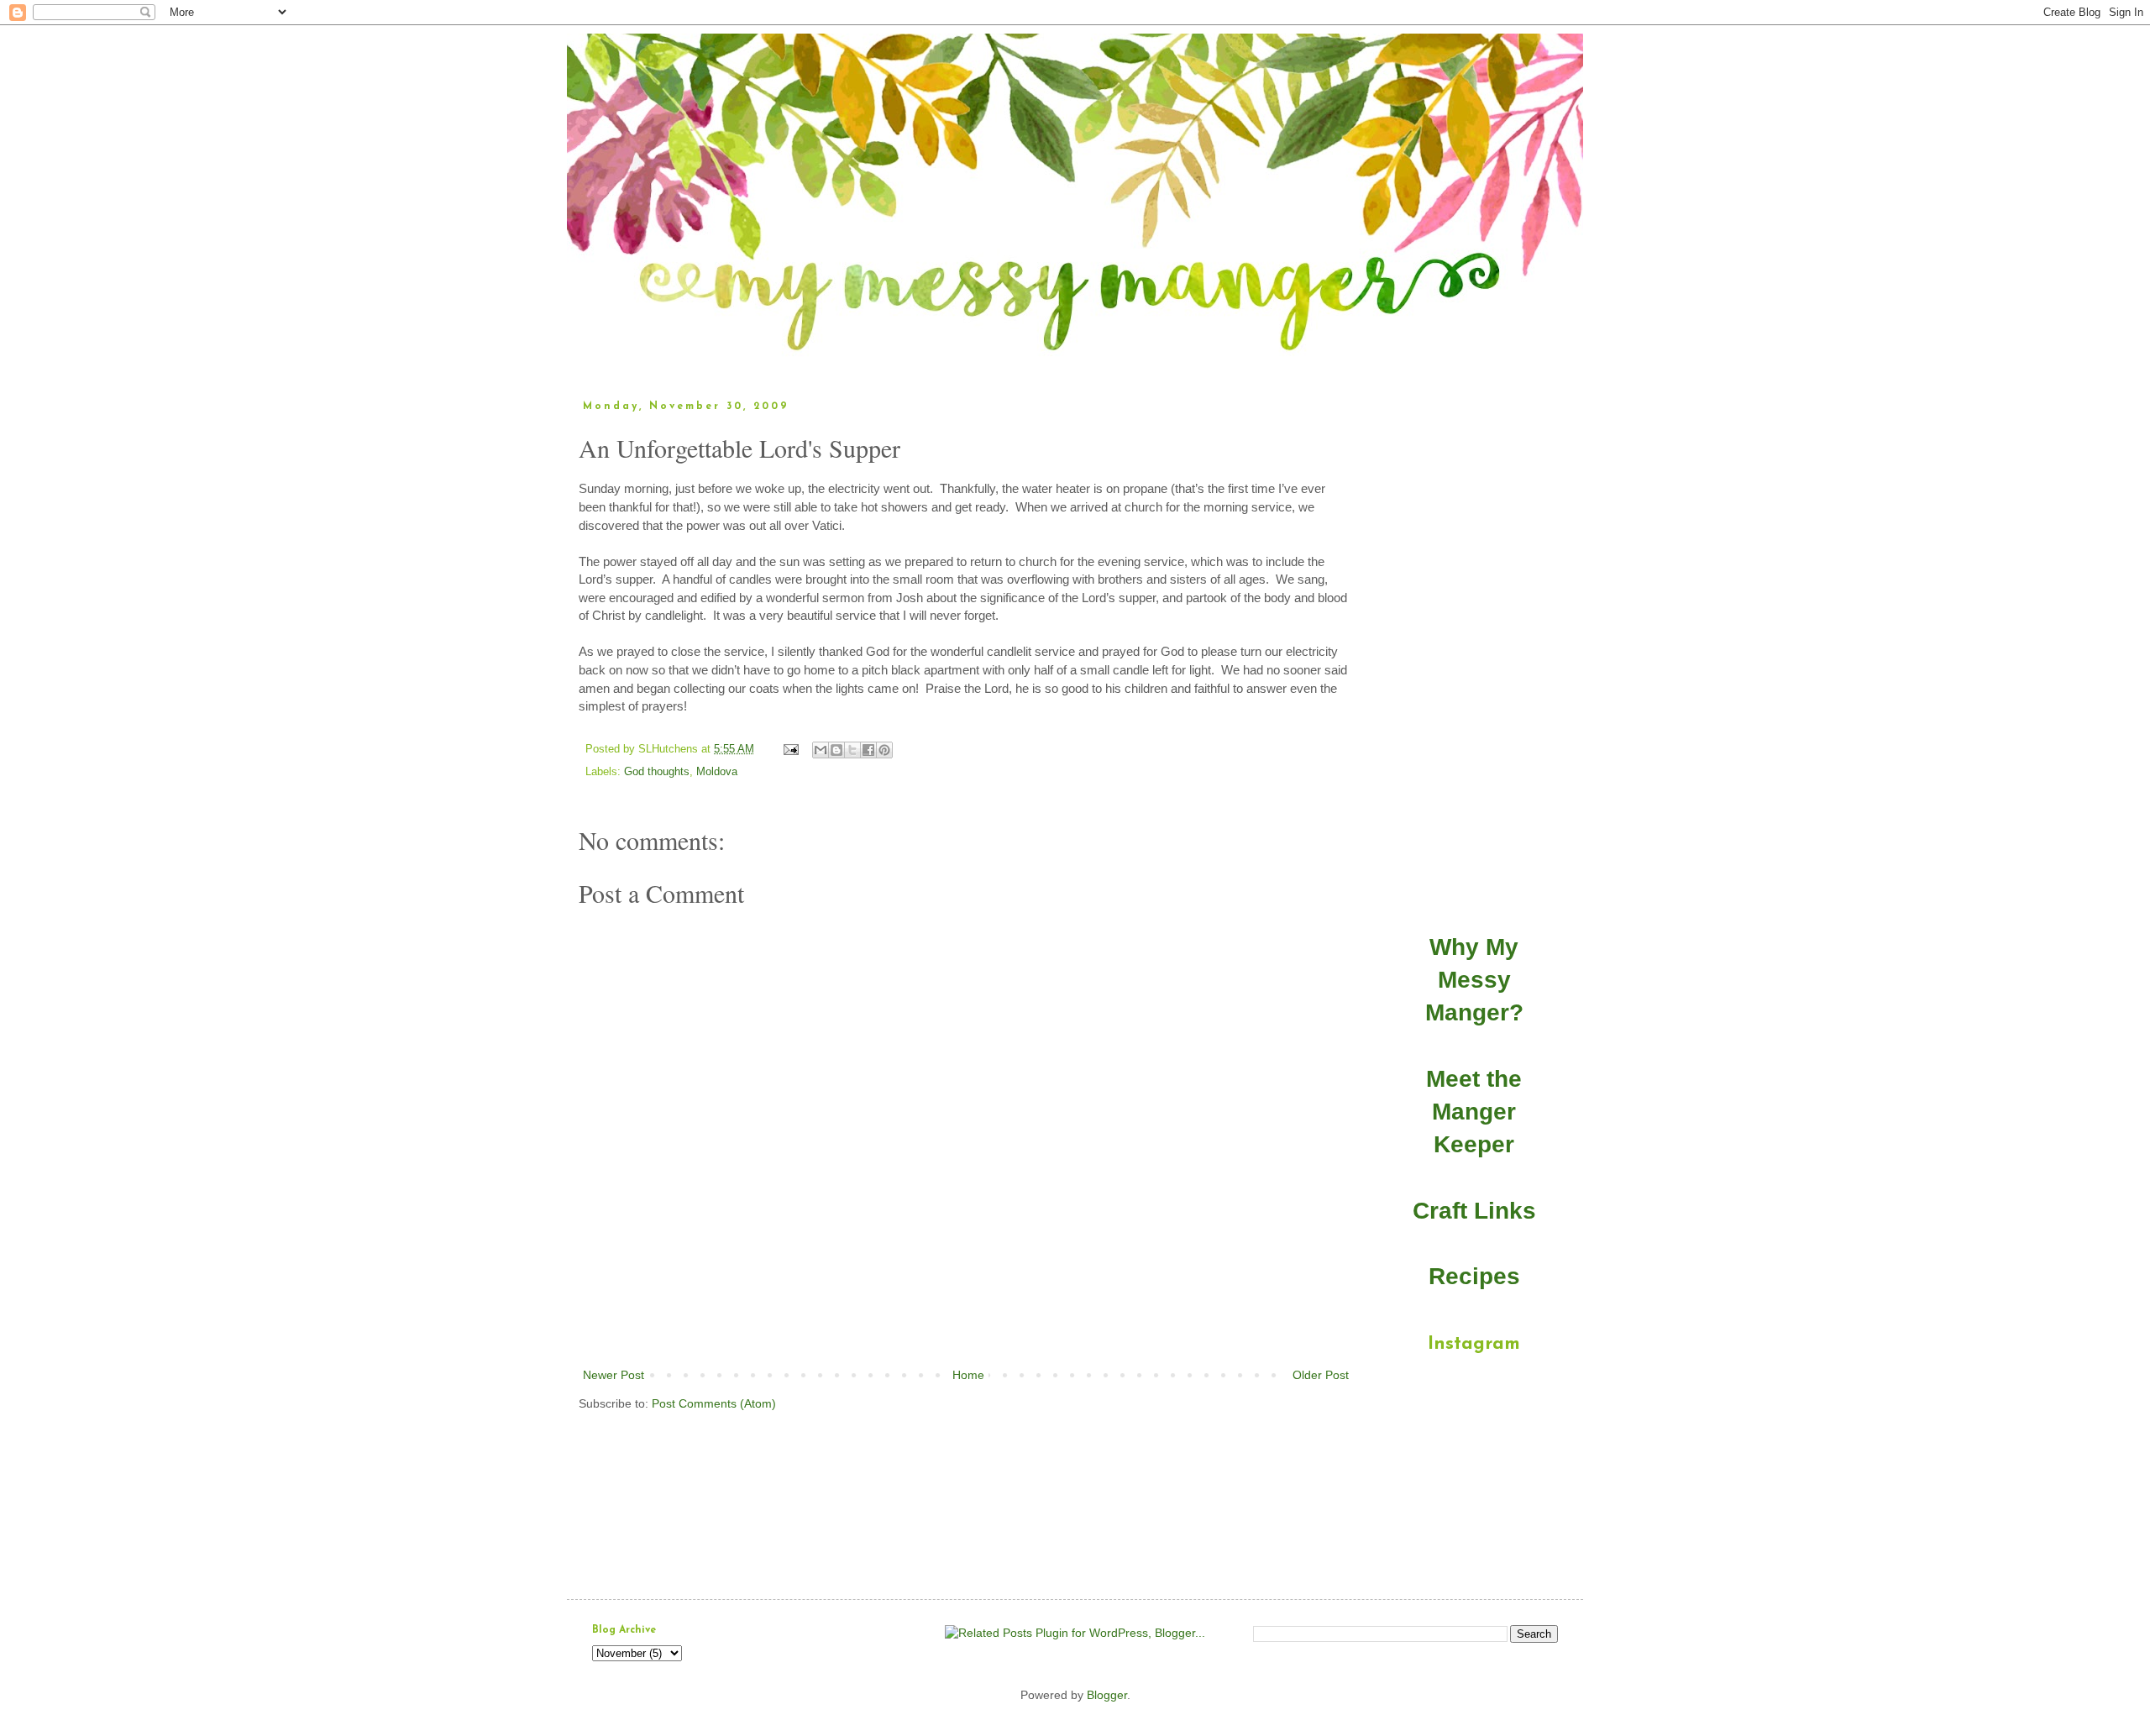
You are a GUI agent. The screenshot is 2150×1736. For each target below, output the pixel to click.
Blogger (1107, 1695)
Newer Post (614, 1375)
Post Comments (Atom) (714, 1403)
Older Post (1321, 1375)
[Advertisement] (966, 1319)
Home (968, 1375)
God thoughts (657, 772)
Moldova (717, 772)
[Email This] (821, 750)
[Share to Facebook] (868, 750)
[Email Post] (790, 749)
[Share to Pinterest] (884, 750)
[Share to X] (852, 750)
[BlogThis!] (836, 750)
